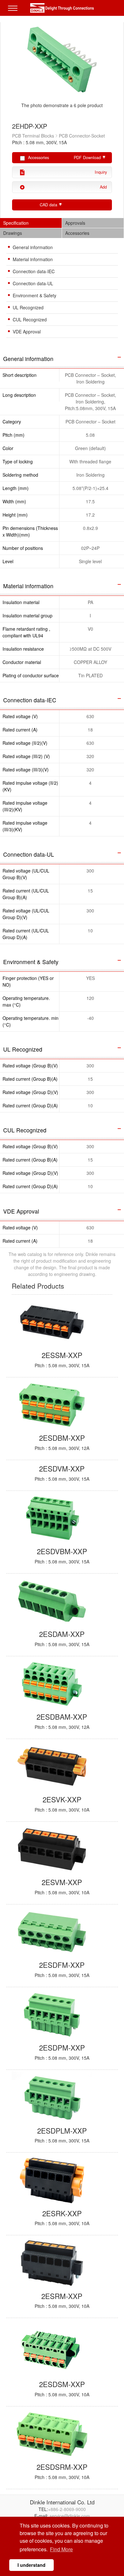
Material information (33, 259)
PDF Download (87, 158)
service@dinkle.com (70, 2516)
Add (103, 187)
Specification (16, 223)
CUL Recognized (30, 319)
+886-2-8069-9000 (67, 2509)
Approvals (75, 223)
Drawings (13, 233)
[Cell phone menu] (14, 13)
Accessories (77, 233)
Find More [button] (61, 2549)
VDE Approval (27, 332)
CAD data (48, 205)
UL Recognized (28, 307)
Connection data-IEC (34, 271)
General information (33, 247)
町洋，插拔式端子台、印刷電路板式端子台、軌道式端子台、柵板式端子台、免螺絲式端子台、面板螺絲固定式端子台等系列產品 (62, 8)
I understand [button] (31, 2565)
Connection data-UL (33, 283)
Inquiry (101, 172)
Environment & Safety (34, 295)
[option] (62, 69)
